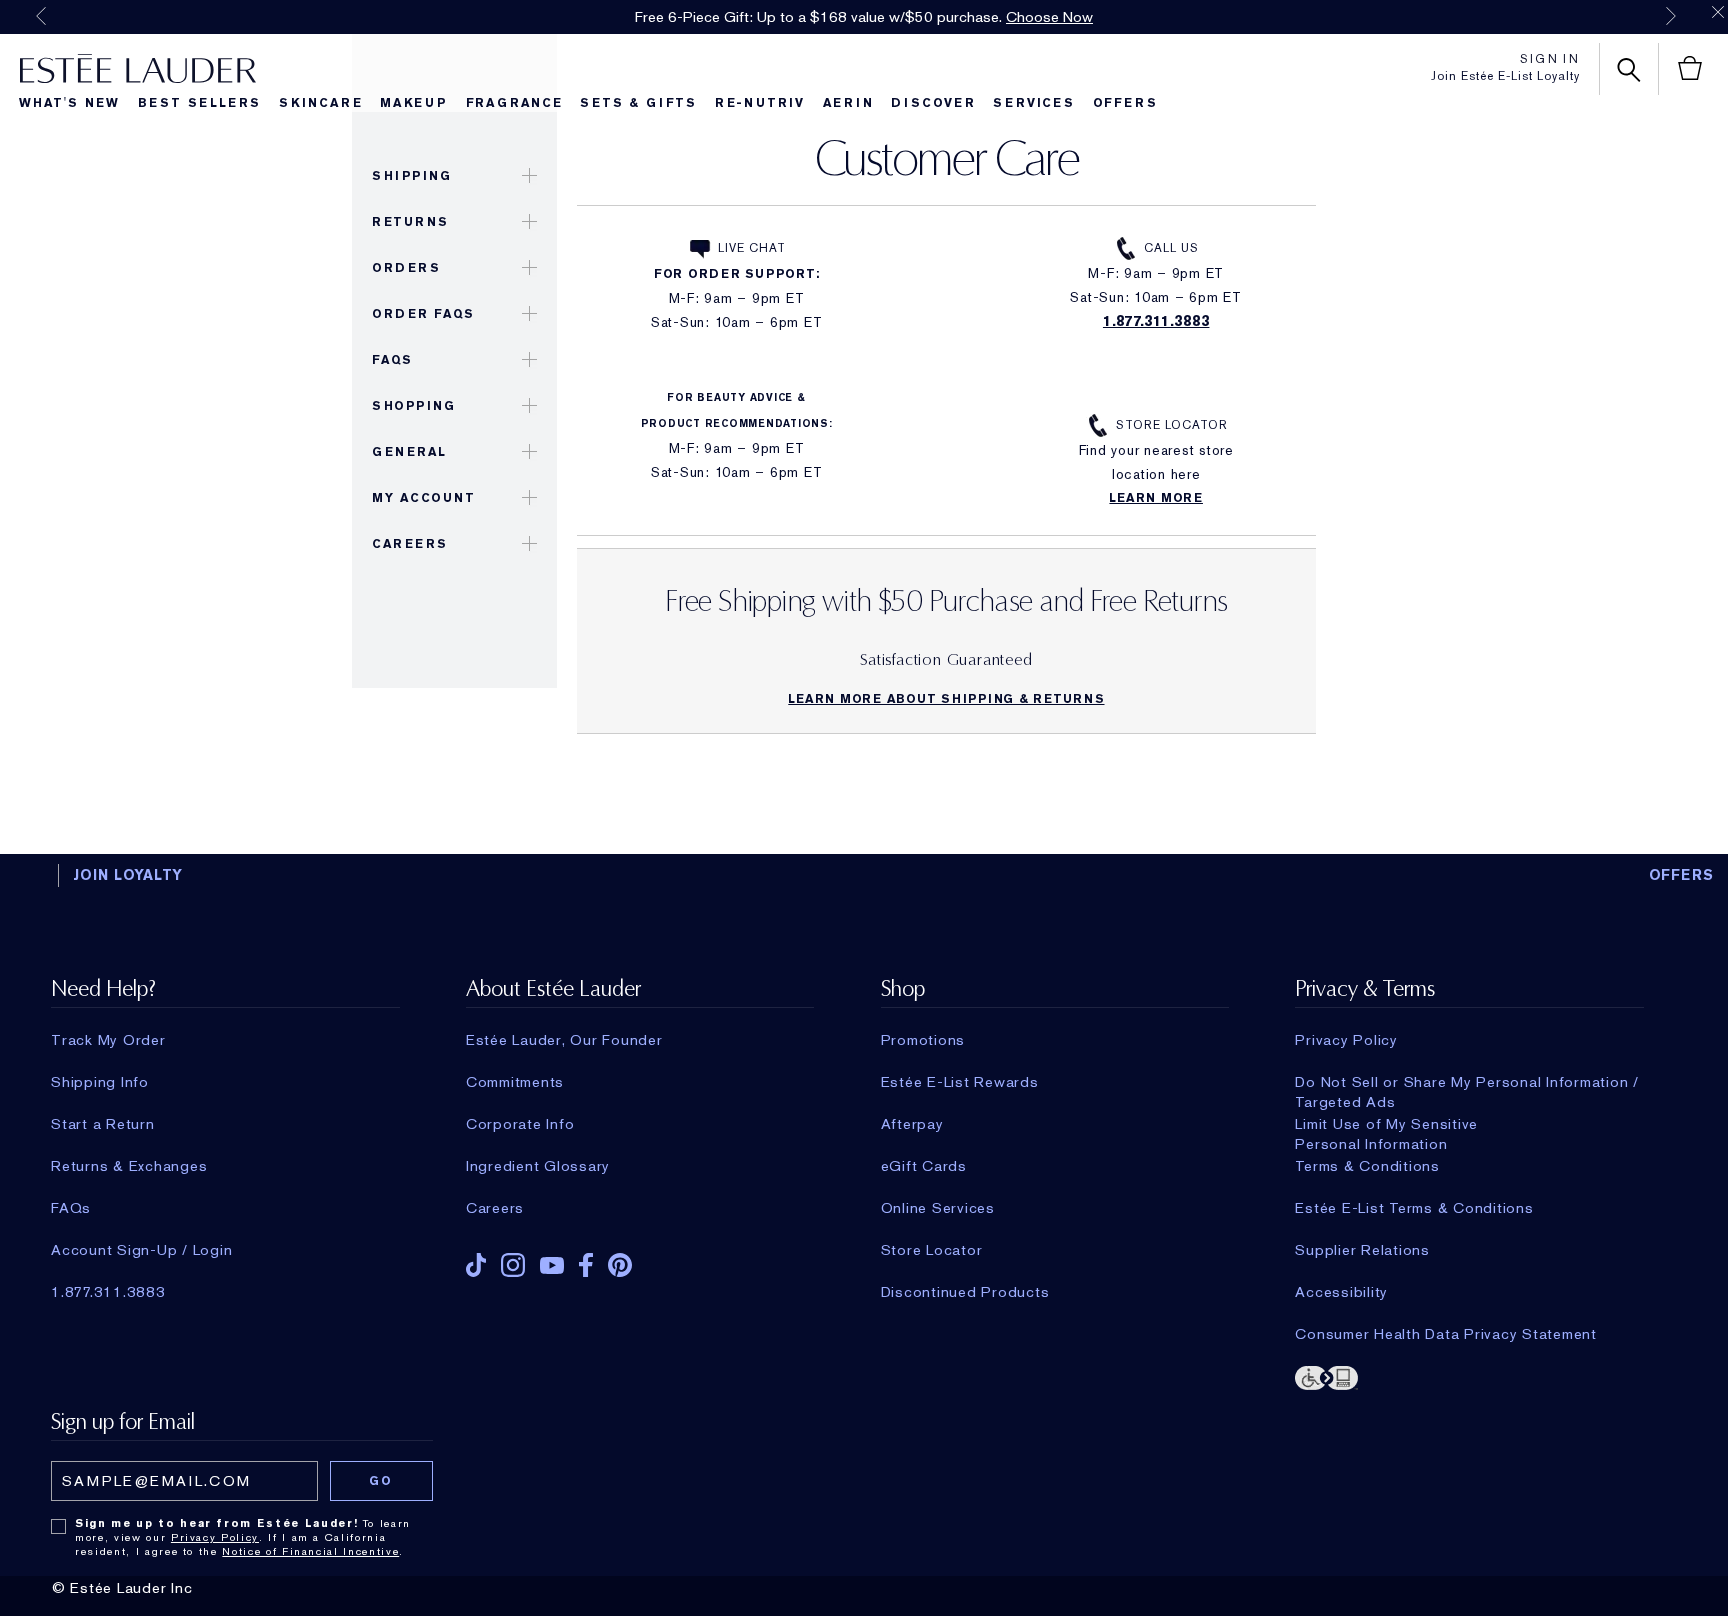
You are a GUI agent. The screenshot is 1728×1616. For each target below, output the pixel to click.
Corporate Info (520, 1124)
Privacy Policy (1346, 1040)
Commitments (515, 1082)
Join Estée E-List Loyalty (1505, 76)
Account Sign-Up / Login (141, 1250)
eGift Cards (924, 1166)
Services (1033, 103)
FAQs (392, 360)
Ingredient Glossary (538, 1166)
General (409, 452)
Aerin (848, 103)
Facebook (586, 1265)
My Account (423, 498)
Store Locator (1171, 425)
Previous (41, 16)
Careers (410, 544)
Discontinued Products (965, 1292)
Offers (1125, 103)
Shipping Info (100, 1082)
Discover (933, 103)
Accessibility (1341, 1292)
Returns (410, 222)
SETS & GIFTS (638, 103)
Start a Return (103, 1124)
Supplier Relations (1362, 1250)
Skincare (320, 103)
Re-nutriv (760, 103)
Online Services (938, 1208)
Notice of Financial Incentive (310, 1551)
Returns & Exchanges (129, 1166)
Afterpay (912, 1124)
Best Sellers (200, 103)
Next (1671, 16)
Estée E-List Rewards (960, 1082)
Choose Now (1049, 17)
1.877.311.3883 (1156, 321)
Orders (406, 268)
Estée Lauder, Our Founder (564, 1040)
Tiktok (476, 1265)
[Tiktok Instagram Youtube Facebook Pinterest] (640, 1258)
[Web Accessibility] (1469, 1376)
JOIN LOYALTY (128, 875)
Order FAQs (423, 314)
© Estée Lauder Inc (122, 1588)
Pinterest (620, 1265)
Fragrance (514, 103)
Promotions (923, 1040)
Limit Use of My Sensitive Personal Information (1386, 1124)
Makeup (414, 103)
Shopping (413, 406)
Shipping (411, 176)
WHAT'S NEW (69, 103)
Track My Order (108, 1040)
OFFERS (1682, 875)
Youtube (552, 1265)
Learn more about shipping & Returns (946, 699)
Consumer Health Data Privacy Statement (1446, 1334)
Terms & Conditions (1367, 1166)
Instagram (513, 1265)
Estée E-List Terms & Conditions (1414, 1208)
